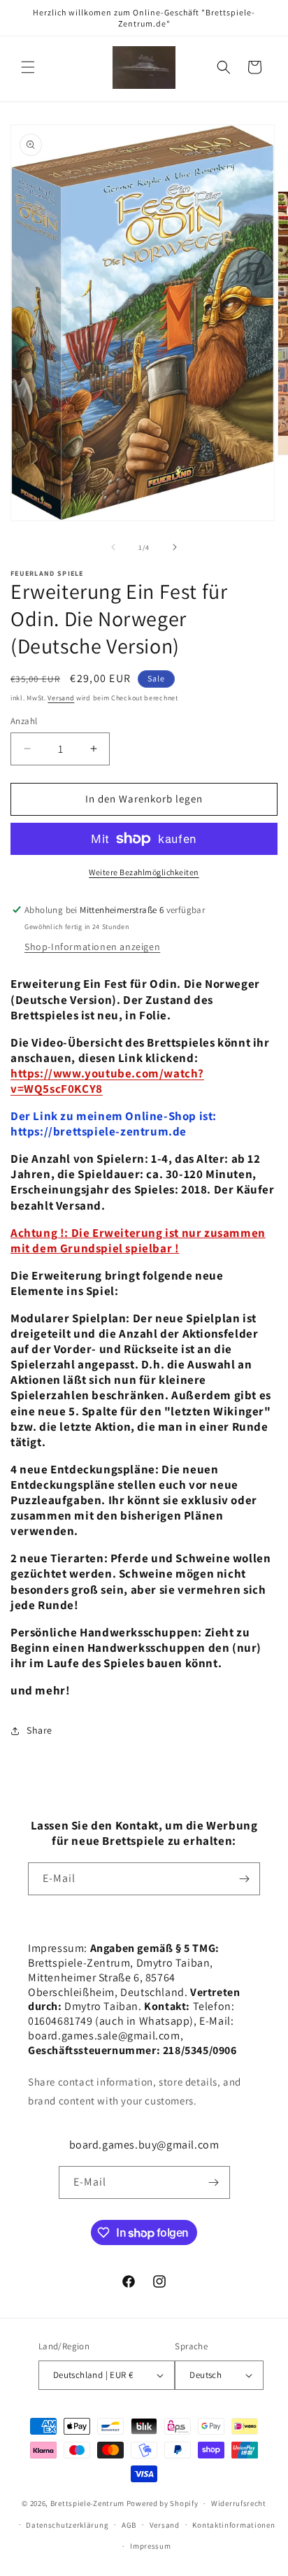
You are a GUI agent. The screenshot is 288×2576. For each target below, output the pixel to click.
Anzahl (24, 721)
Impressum (150, 2546)
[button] (28, 67)
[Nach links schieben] (113, 547)
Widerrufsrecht (239, 2503)
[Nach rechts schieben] (175, 547)
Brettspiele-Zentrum (87, 2503)
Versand (61, 698)
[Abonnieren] (244, 1879)
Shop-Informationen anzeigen (92, 947)
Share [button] (39, 1730)
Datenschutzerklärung (67, 2525)
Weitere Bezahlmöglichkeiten (144, 872)
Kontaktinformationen (233, 2525)
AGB (129, 2525)
